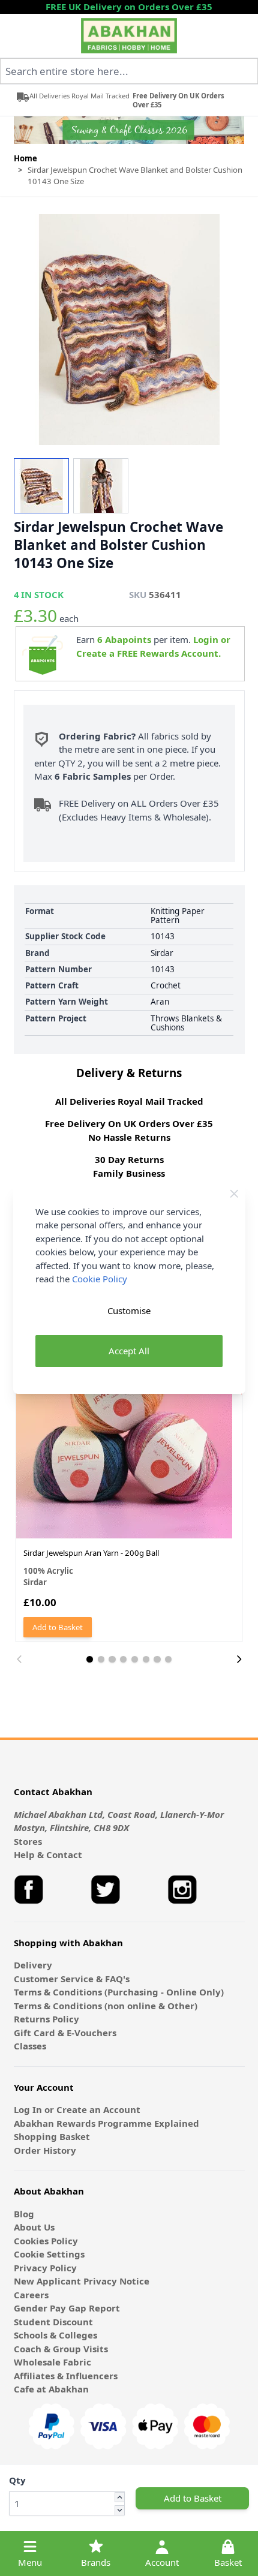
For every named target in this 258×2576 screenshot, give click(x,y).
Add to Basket (193, 2498)
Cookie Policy (100, 1279)
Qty (17, 2480)
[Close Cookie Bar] (234, 1194)
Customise (129, 1310)
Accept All (129, 1351)
